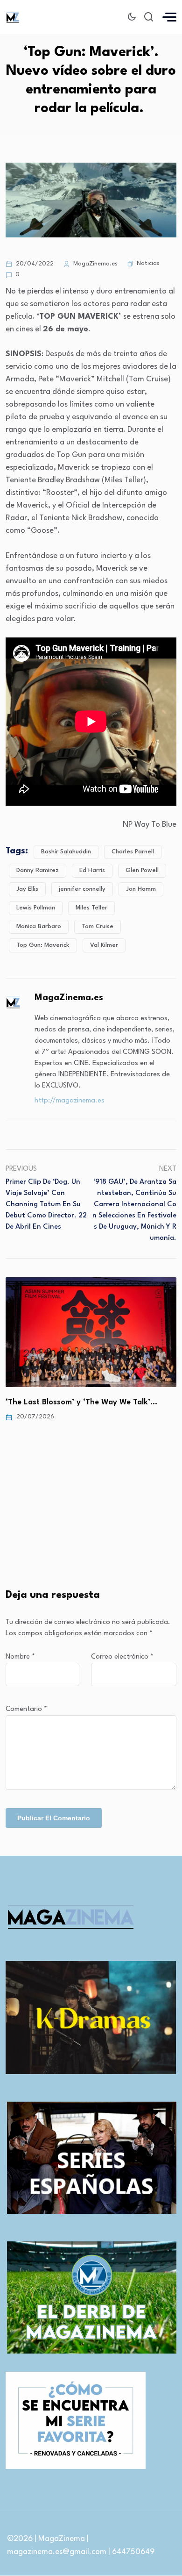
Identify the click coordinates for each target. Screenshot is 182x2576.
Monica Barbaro (39, 927)
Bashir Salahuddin (66, 852)
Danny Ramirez (38, 870)
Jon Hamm (141, 889)
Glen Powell (142, 870)
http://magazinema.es (70, 1101)
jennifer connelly (82, 889)
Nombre (20, 1657)
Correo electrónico (122, 1657)
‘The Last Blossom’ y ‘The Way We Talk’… (81, 1402)
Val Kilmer (104, 945)
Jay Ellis (27, 889)
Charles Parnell (133, 852)
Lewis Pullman (36, 908)
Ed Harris (92, 870)
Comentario (26, 1709)
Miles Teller (91, 908)
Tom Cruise (98, 927)
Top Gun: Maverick (43, 945)
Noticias (148, 263)
